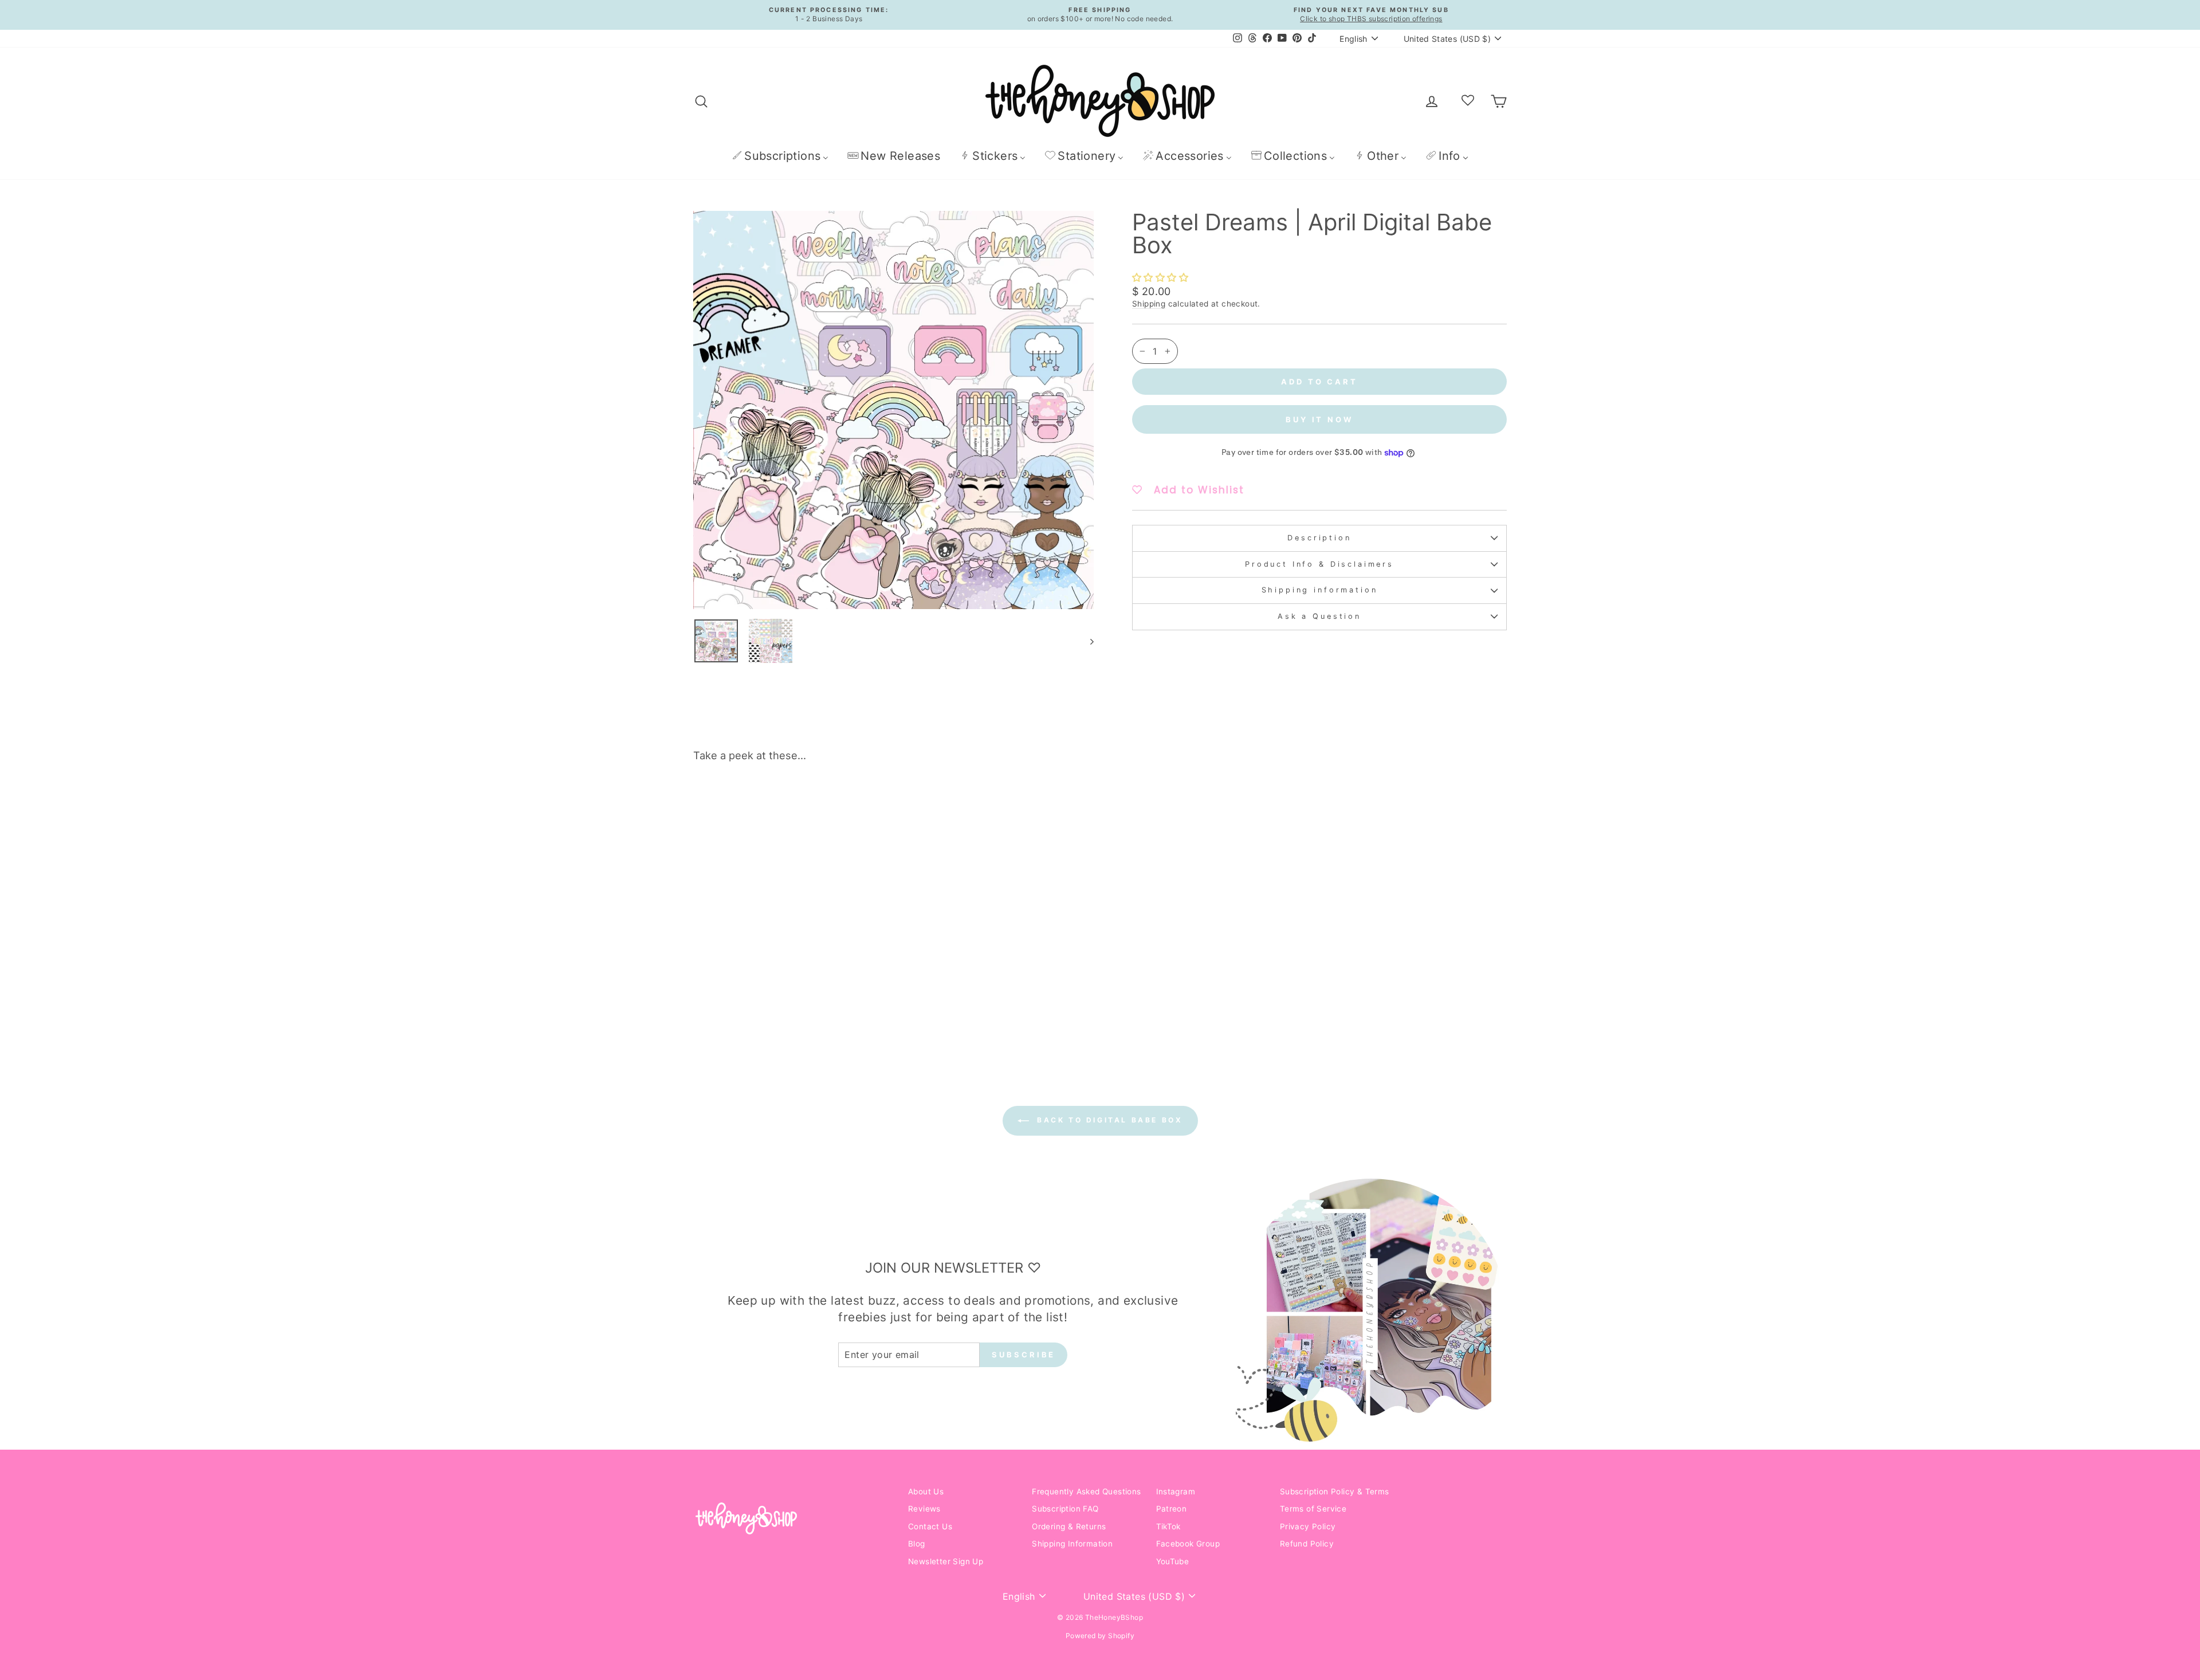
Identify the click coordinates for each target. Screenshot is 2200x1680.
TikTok (1168, 1526)
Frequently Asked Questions (1086, 1491)
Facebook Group (1188, 1544)
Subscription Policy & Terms (1335, 1491)
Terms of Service (1313, 1509)
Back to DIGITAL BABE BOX (1108, 1120)
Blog (917, 1544)
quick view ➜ (790, 971)
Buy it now (1319, 419)
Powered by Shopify (1100, 1636)
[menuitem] (780, 156)
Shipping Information (1072, 1544)
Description (1319, 538)
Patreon (1172, 1509)
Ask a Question (1319, 616)
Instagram (1176, 1491)
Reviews (924, 1509)
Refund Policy (1307, 1544)
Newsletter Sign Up (946, 1561)
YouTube (1173, 1561)
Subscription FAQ (1065, 1509)
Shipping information (1320, 590)
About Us (926, 1491)
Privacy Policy (1308, 1526)
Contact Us (930, 1526)
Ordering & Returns (1069, 1526)
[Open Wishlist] (1468, 101)
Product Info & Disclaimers (1319, 564)
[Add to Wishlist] (873, 803)
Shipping (1149, 304)
